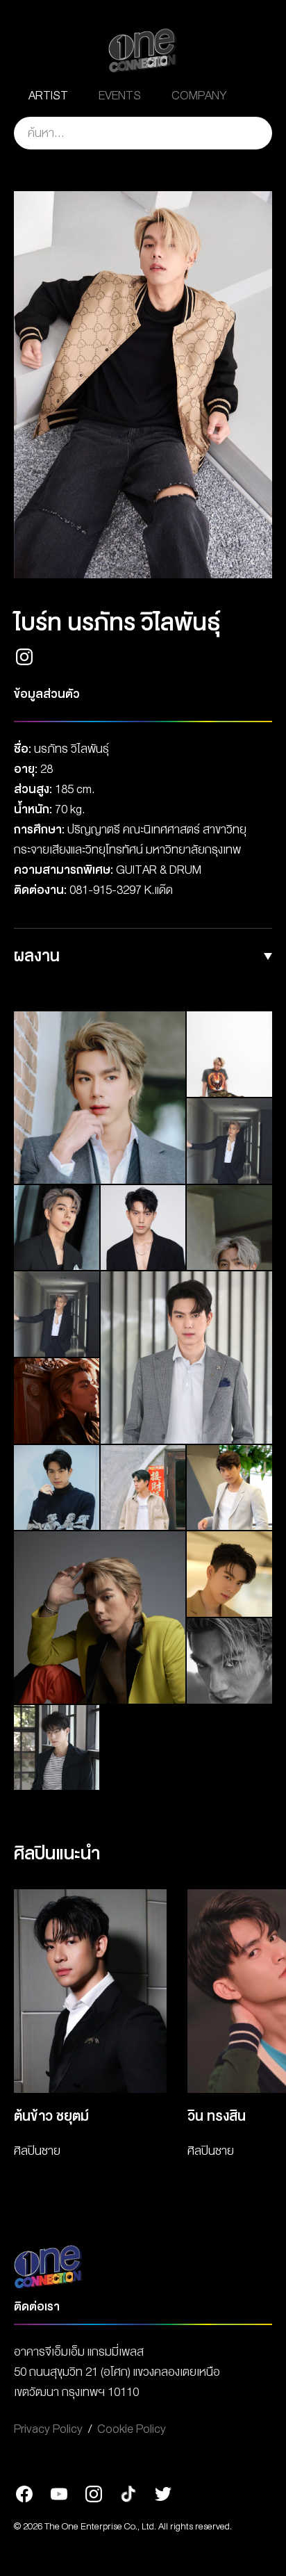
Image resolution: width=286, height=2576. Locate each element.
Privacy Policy (48, 2429)
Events (120, 96)
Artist (48, 96)
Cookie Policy (132, 2429)
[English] (258, 96)
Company (199, 96)
